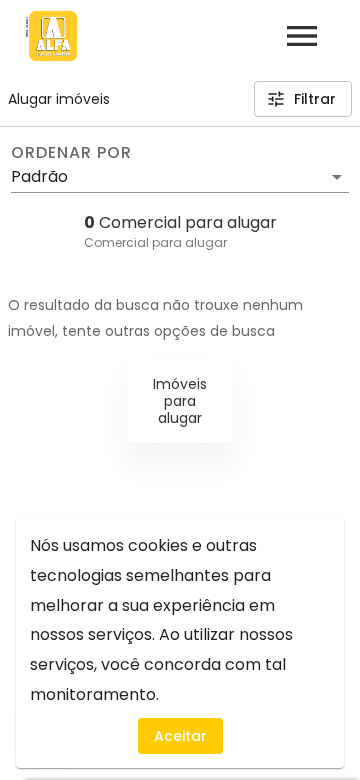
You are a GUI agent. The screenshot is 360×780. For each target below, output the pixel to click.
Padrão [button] (39, 176)
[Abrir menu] (302, 36)
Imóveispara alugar (180, 401)
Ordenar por (71, 153)
